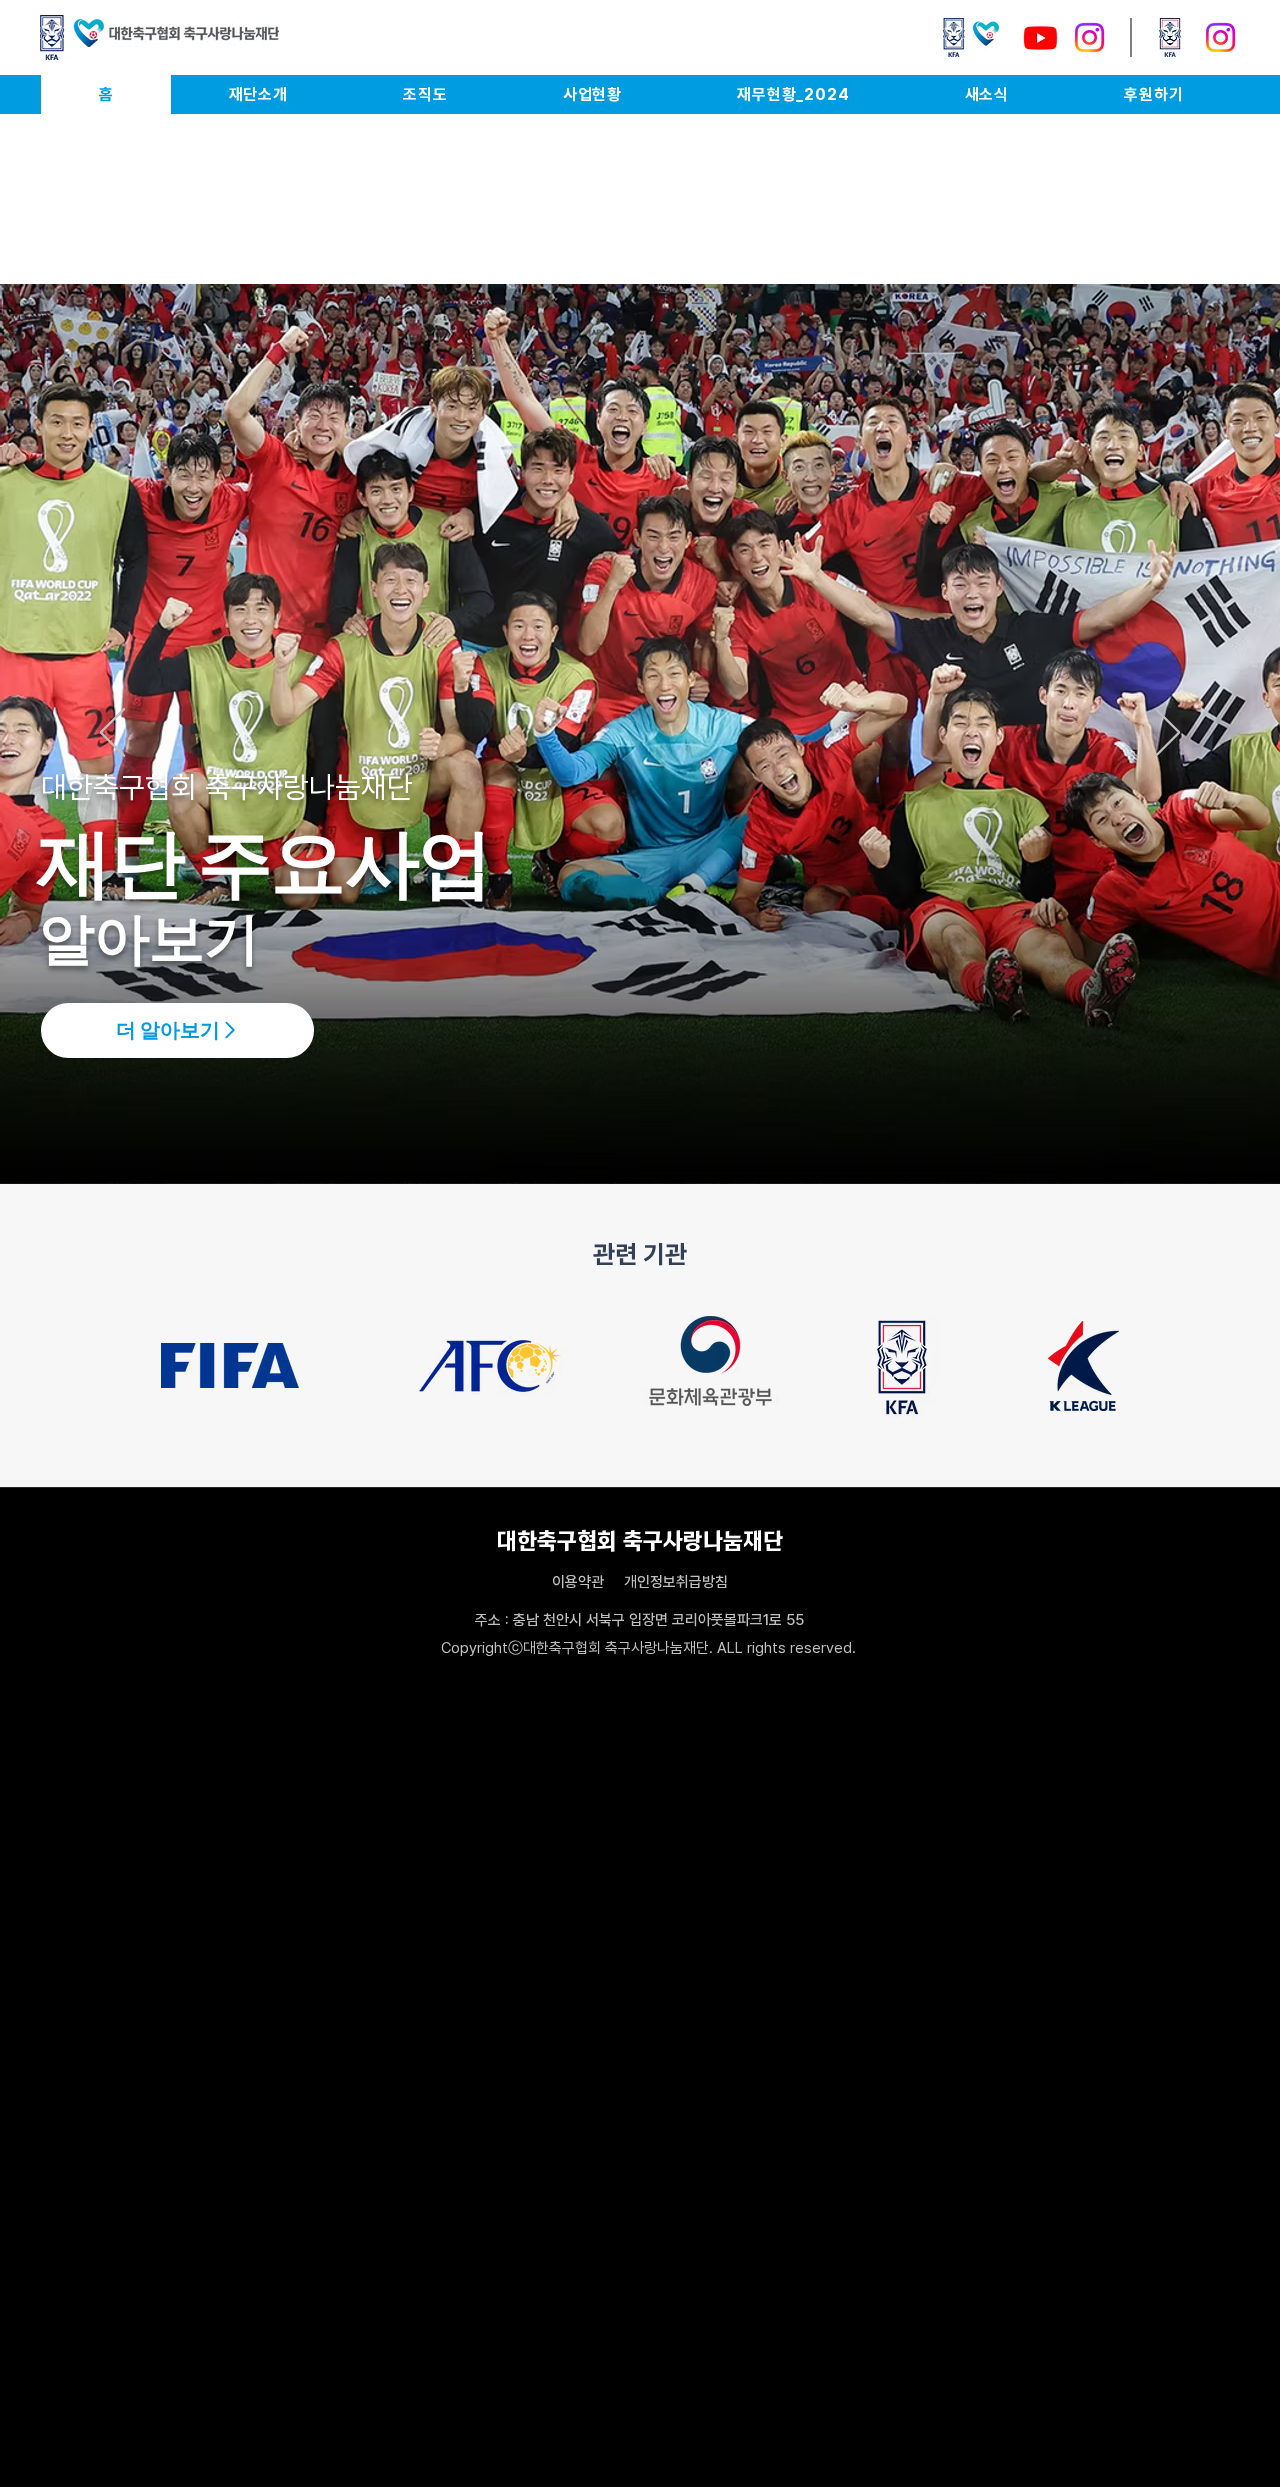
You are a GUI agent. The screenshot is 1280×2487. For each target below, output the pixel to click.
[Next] (1167, 734)
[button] (258, 94)
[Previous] (112, 734)
